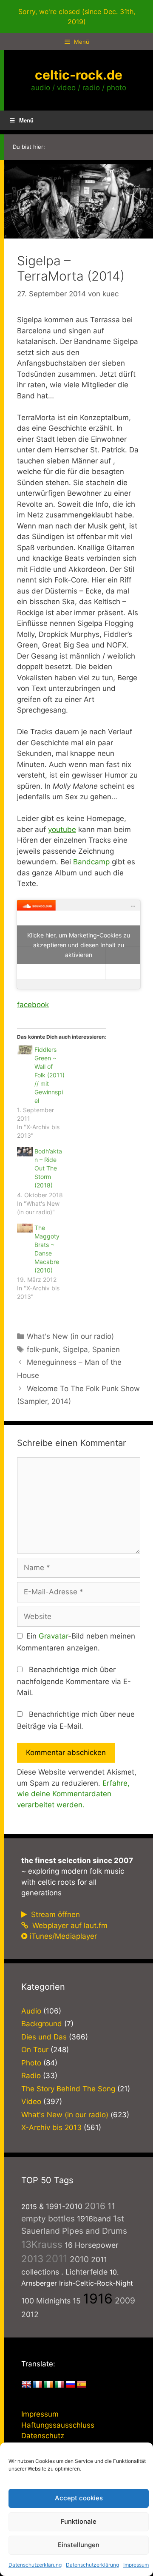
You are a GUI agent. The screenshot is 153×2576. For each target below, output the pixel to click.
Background (42, 2024)
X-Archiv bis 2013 (51, 2127)
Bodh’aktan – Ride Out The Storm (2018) (48, 1168)
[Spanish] (82, 2385)
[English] (26, 2385)
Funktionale (79, 2521)
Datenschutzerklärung (35, 2565)
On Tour (35, 2050)
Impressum (136, 2565)
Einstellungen (79, 2545)
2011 (57, 2259)
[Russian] (71, 2385)
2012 (30, 2314)
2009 (125, 2301)
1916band (94, 2219)
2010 (79, 2259)
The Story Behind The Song (68, 2089)
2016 (95, 2206)
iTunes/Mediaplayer (63, 1936)
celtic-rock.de (79, 75)
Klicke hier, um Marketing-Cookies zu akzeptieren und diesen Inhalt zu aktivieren (79, 944)
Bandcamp (91, 862)
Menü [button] (26, 120)
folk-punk (43, 1349)
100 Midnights (46, 2301)
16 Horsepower (92, 2245)
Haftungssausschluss (58, 2425)
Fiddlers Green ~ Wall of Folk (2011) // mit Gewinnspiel (50, 1075)
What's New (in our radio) (70, 1336)
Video (31, 2102)
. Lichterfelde (84, 2272)
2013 (32, 2259)
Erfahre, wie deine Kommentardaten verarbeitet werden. (73, 1794)
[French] (37, 2385)
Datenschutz (43, 2436)
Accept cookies (79, 2498)
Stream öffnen (54, 1914)
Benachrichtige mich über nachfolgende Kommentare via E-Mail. (74, 1681)
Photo (31, 2063)
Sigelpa (75, 1349)
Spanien (106, 1349)
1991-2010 (64, 2206)
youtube (62, 829)
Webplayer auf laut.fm (69, 1926)
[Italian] (59, 2385)
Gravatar (53, 1636)
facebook (33, 1005)
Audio (31, 2011)
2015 (29, 2207)
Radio (31, 2076)
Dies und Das (44, 2037)
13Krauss (42, 2244)
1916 (98, 2299)
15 (77, 2301)
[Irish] (48, 2385)
